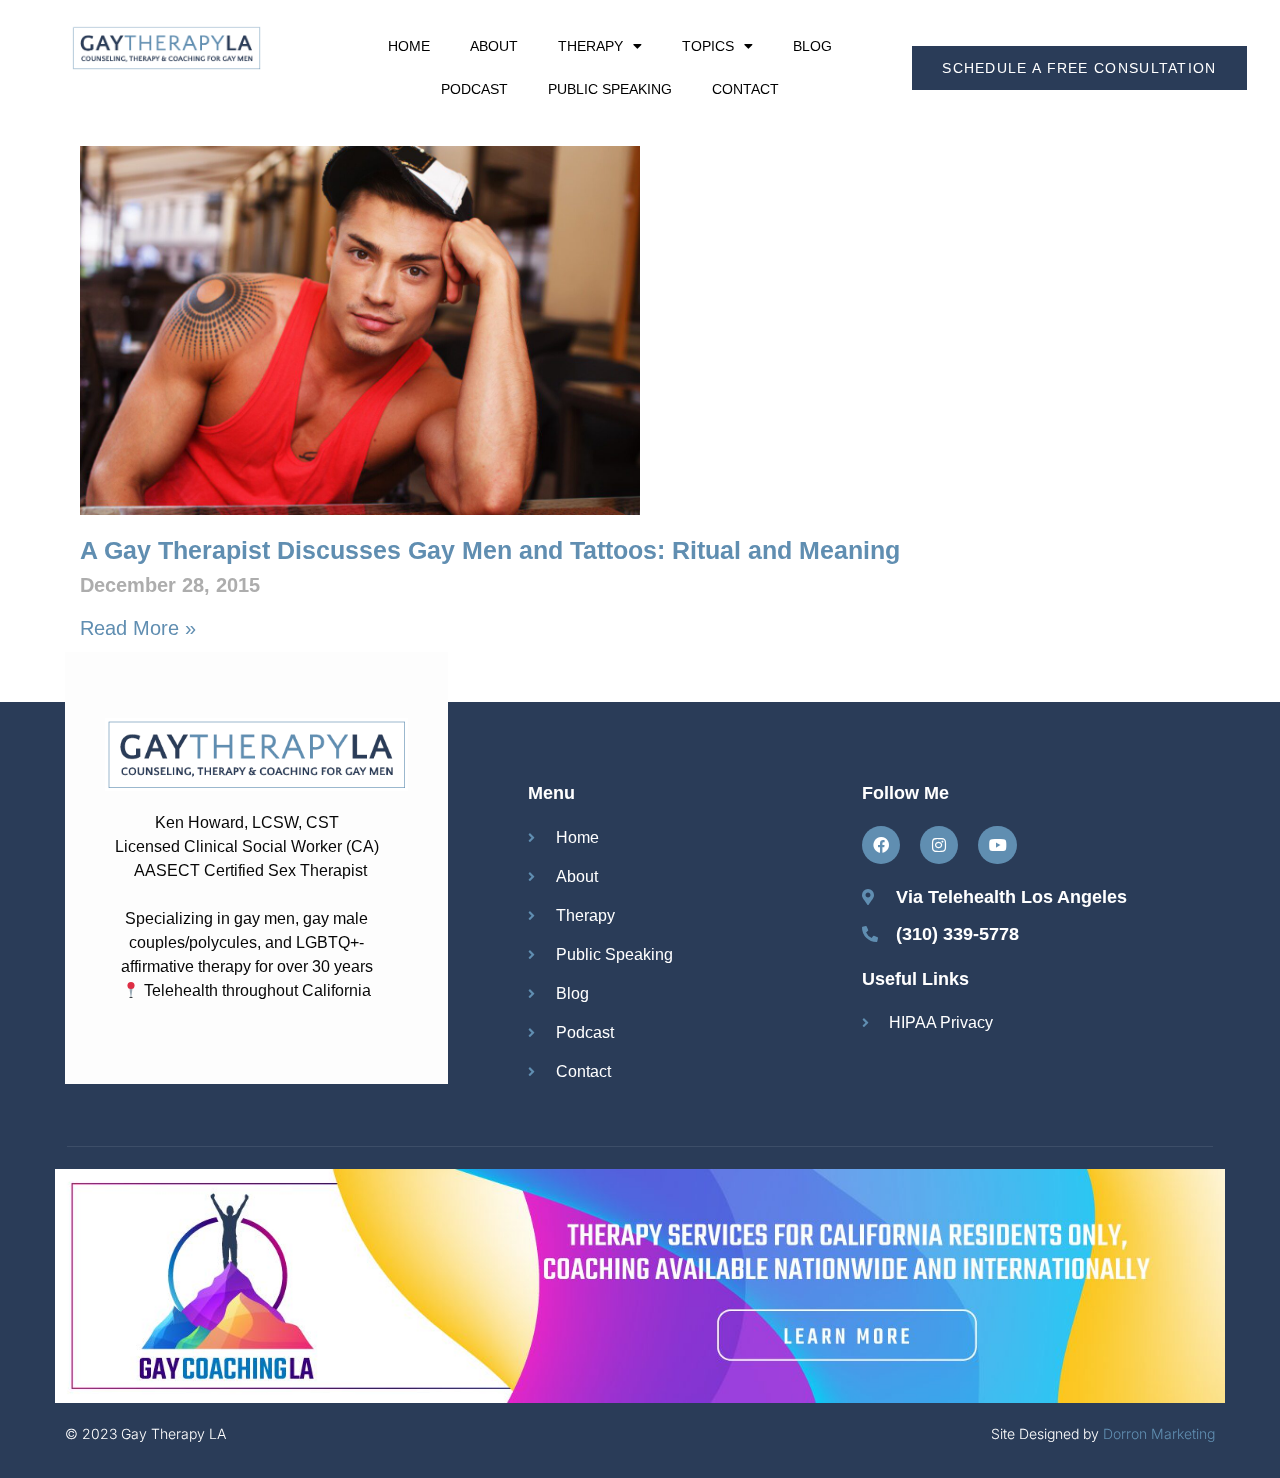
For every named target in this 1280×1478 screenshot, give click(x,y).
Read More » (138, 628)
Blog (812, 46)
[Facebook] (881, 845)
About (494, 46)
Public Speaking (610, 89)
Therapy (590, 46)
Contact (745, 89)
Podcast (474, 89)
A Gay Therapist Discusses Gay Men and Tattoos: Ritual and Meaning (490, 550)
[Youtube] (997, 845)
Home (409, 46)
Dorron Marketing (1159, 1433)
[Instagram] (939, 845)
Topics (708, 46)
